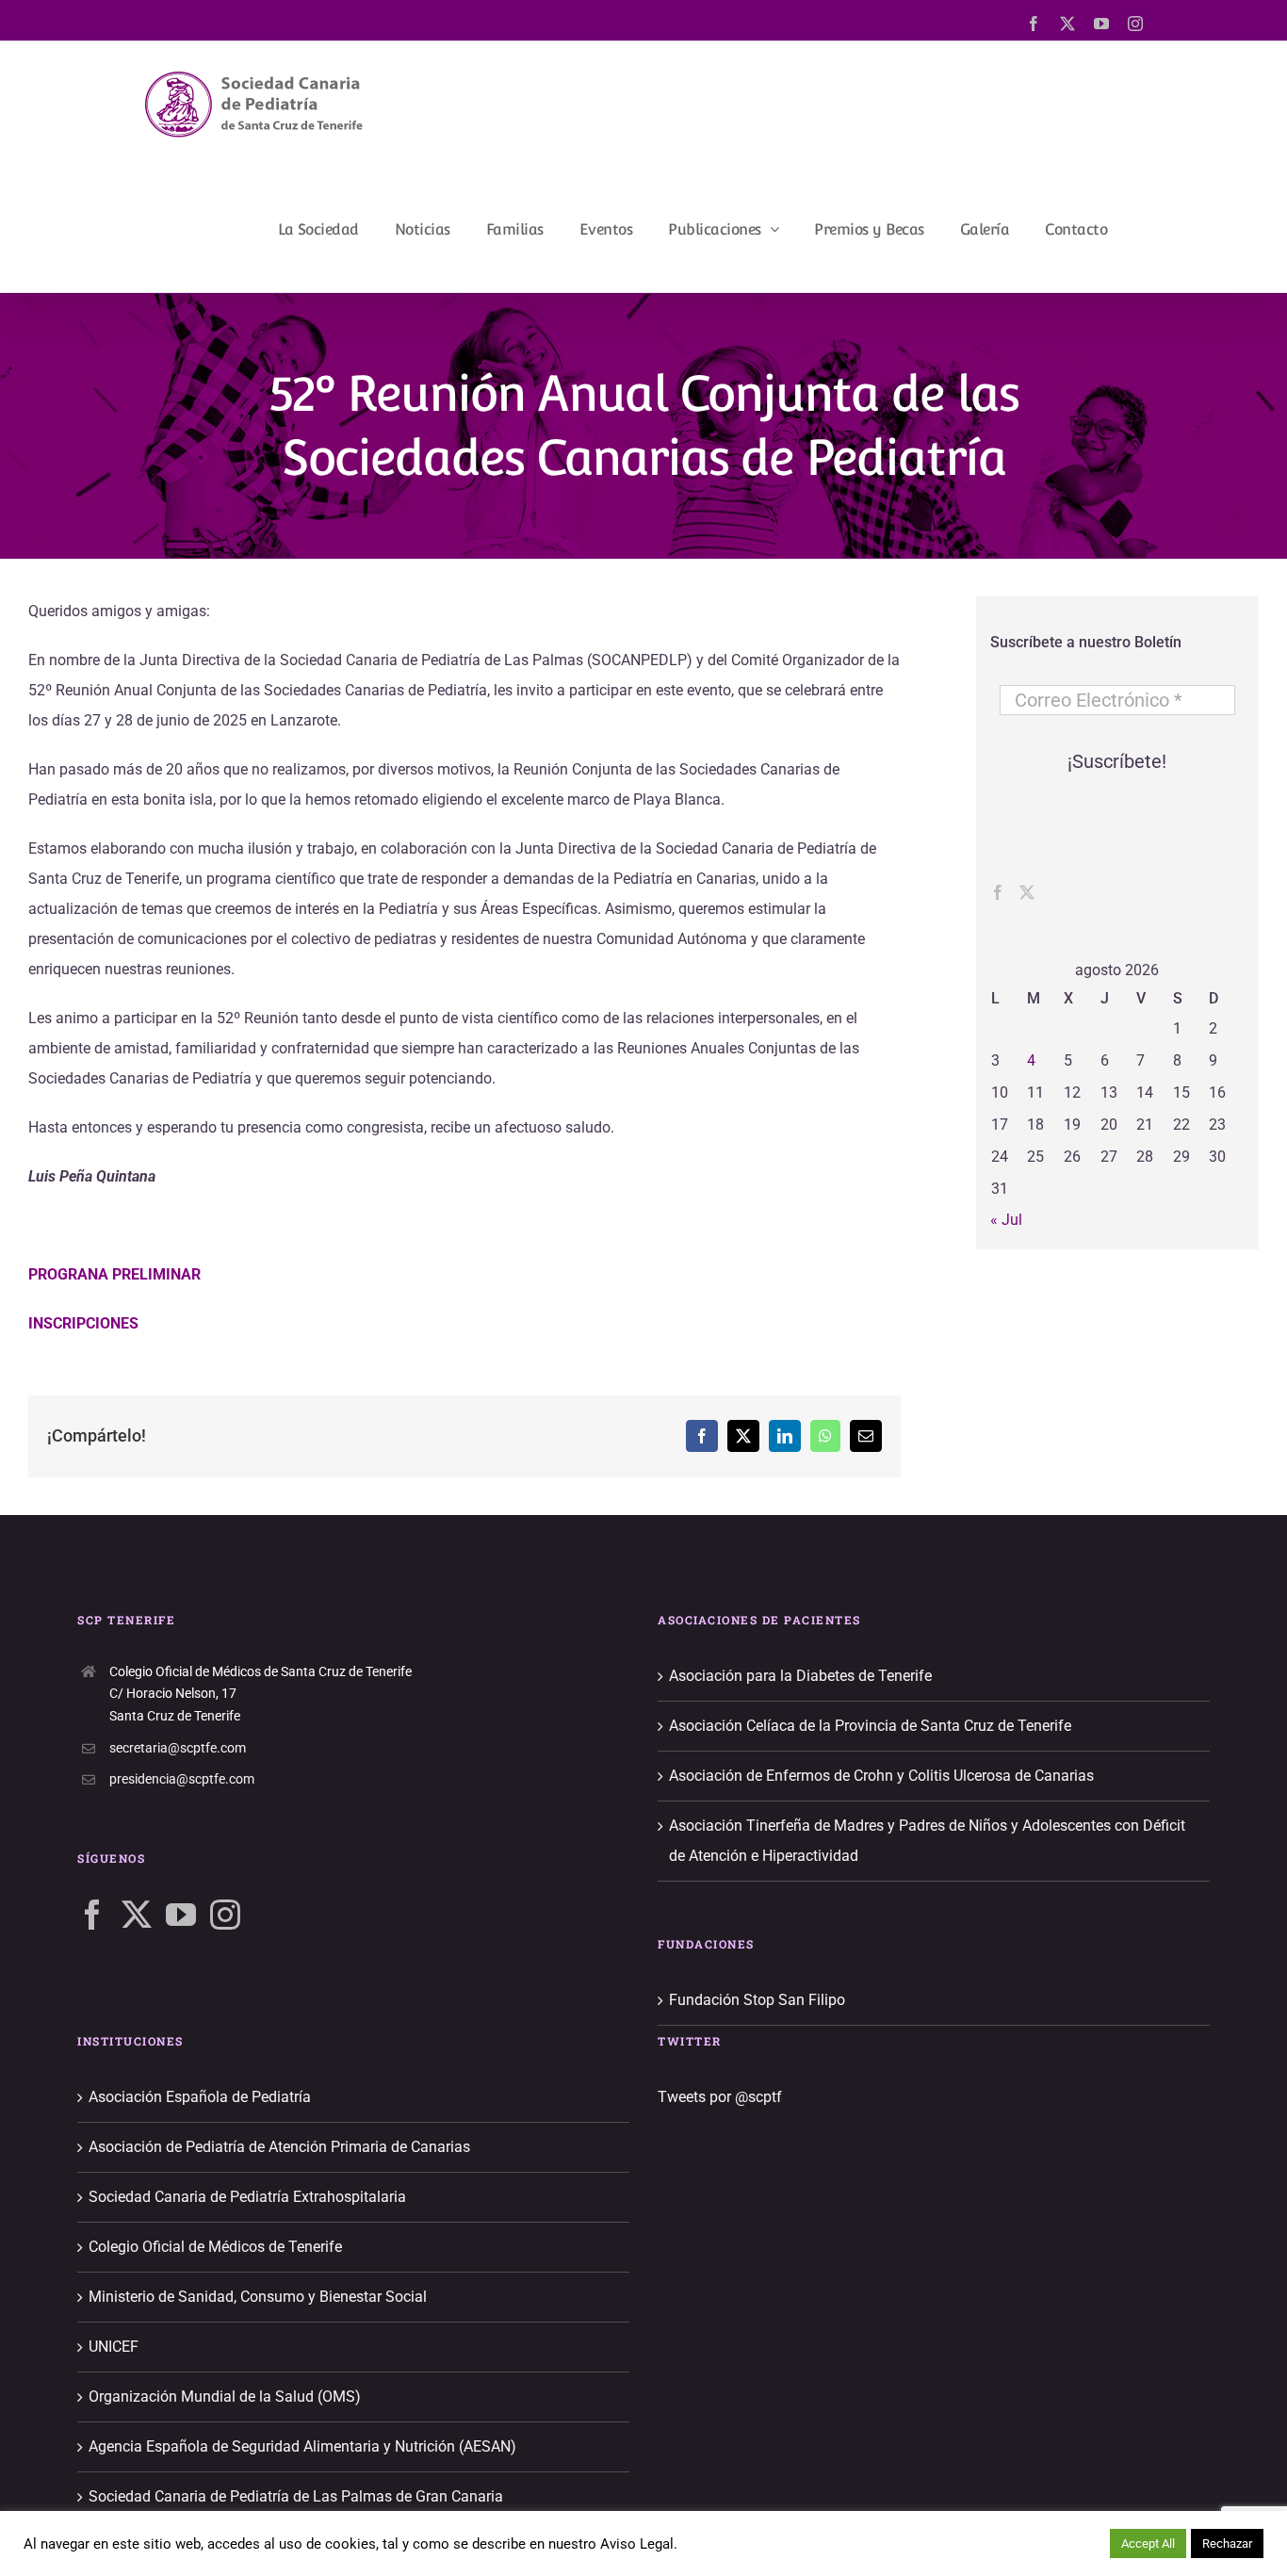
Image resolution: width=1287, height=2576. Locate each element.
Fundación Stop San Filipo (757, 2000)
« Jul (1006, 1220)
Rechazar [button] (1227, 2543)
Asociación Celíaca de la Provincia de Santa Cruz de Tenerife (870, 1726)
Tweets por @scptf (720, 2097)
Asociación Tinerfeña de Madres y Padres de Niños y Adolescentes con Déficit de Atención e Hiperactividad (927, 1841)
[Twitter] (1027, 892)
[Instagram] (225, 1915)
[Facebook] (998, 892)
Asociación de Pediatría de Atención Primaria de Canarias (279, 2147)
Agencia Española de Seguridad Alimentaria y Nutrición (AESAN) (302, 2446)
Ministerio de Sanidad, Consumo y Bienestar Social (258, 2297)
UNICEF (114, 2347)
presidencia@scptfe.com (182, 1779)
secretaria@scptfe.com (178, 1748)
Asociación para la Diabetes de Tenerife (800, 1676)
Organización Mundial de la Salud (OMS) (225, 2397)
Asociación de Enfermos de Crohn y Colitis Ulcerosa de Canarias (881, 1776)
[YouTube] (181, 1915)
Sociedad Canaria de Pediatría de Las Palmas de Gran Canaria (296, 2496)
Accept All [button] (1148, 2543)
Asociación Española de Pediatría (200, 2097)
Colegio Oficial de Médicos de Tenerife (215, 2247)
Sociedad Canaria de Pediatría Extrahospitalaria (247, 2197)
